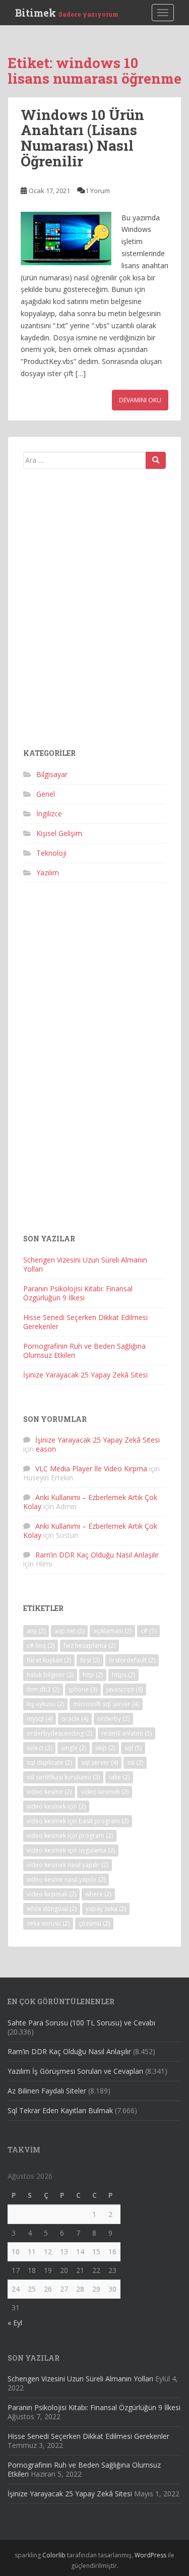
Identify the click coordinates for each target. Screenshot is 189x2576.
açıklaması (112, 1631)
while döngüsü (52, 1909)
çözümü (94, 1923)
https (123, 1675)
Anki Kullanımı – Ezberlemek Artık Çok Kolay (90, 1502)
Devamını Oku (140, 400)
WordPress (150, 2555)
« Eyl (15, 2323)
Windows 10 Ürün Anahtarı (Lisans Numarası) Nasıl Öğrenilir (82, 138)
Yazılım (48, 873)
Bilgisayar (52, 774)
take (119, 1777)
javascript (124, 1689)
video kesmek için (56, 1806)
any (36, 1631)
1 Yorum (98, 191)
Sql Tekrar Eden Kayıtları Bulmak (60, 2110)
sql (133, 1748)
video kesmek (105, 1792)
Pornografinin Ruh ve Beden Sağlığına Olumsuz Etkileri (84, 1351)
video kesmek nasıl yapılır (68, 1865)
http (93, 1675)
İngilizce (49, 814)
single (74, 1748)
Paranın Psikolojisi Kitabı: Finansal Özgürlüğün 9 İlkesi (78, 1293)
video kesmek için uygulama (71, 1850)
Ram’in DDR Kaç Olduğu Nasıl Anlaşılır (97, 1555)
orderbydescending (59, 1733)
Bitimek (67, 13)
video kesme (49, 1792)
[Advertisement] (94, 612)
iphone (83, 1689)
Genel (46, 794)
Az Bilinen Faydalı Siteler (47, 2091)
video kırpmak (51, 1894)
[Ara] (156, 460)
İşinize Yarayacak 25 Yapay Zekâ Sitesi (85, 1375)
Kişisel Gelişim (59, 833)
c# (148, 1631)
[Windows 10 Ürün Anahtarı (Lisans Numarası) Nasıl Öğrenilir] (66, 238)
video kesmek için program (70, 1836)
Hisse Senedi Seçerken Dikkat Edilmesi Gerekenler (85, 1322)
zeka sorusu (48, 1923)
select (39, 1748)
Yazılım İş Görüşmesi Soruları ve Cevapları (75, 2071)
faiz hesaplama (89, 1645)
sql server (100, 1762)
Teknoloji (51, 853)
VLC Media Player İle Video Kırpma (91, 1469)
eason (46, 1449)
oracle (75, 1719)
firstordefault (132, 1660)
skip (105, 1748)
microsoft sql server (106, 1704)
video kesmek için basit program (78, 1821)
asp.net (69, 1631)
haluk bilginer (50, 1675)
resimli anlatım (127, 1733)
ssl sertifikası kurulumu (63, 1777)
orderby (113, 1719)
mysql (40, 1719)
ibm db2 (43, 1689)
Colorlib (54, 2555)
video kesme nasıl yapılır (66, 1879)
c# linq (41, 1645)
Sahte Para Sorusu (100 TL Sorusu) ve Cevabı (81, 2023)
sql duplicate (49, 1762)
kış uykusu (45, 1704)
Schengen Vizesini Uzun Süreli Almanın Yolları (85, 1264)
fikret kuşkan (49, 1660)
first (90, 1660)
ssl (135, 1762)
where (98, 1894)
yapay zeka (106, 1909)
